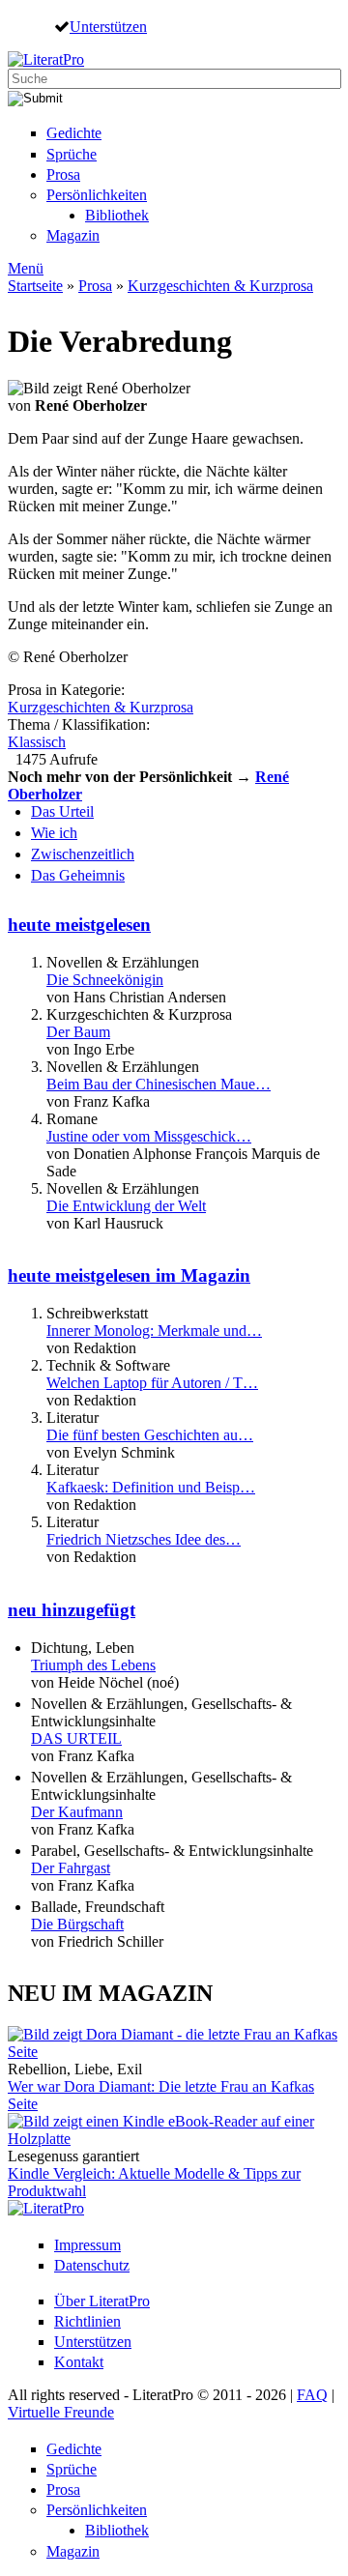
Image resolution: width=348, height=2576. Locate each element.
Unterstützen (108, 26)
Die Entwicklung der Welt (126, 1206)
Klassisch (37, 742)
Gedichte (74, 133)
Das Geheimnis (78, 875)
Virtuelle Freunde (61, 2412)
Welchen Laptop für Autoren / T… (152, 1383)
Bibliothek (117, 215)
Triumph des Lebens (93, 1665)
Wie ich (54, 833)
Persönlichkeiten (97, 195)
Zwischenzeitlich (83, 854)
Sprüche (72, 154)
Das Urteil (62, 811)
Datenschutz (92, 2265)
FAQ (312, 2395)
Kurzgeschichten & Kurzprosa (220, 286)
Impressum (87, 2245)
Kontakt (79, 2362)
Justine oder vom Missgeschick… (149, 1136)
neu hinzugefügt (72, 1610)
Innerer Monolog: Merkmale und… (154, 1331)
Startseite (35, 286)
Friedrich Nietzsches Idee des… (144, 1539)
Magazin (73, 235)
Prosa (63, 174)
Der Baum (78, 1032)
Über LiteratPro (102, 2301)
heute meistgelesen (79, 925)
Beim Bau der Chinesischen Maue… (159, 1084)
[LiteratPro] (46, 59)
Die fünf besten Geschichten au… (150, 1435)
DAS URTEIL (76, 1738)
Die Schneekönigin (105, 980)
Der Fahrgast (71, 1868)
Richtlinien (87, 2321)
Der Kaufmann (77, 1812)
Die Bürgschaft (77, 1924)
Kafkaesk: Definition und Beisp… (151, 1487)
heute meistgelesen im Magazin (129, 1275)
